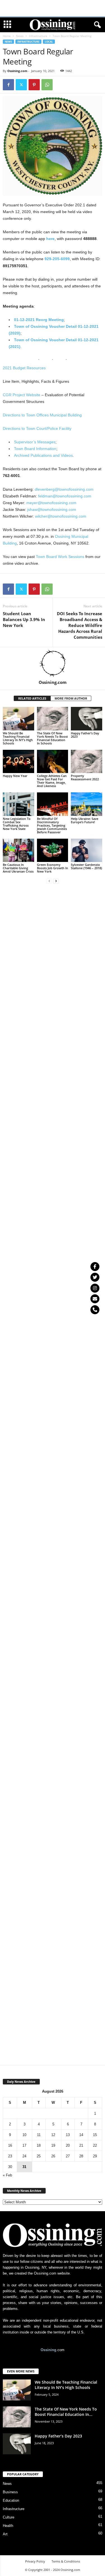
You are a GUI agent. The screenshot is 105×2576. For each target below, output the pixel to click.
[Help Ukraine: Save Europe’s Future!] (87, 804)
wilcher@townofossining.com (61, 516)
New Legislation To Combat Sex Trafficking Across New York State (17, 824)
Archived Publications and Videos (43, 455)
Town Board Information (35, 449)
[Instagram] (95, 1288)
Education (11, 2500)
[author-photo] (53, 663)
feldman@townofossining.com (65, 496)
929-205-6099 (57, 259)
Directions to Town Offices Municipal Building (42, 415)
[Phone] (95, 1310)
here (50, 239)
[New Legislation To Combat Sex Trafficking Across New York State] (18, 804)
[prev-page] (49, 881)
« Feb (7, 2175)
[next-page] (56, 881)
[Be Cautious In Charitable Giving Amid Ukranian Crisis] (18, 850)
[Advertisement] (53, 8)
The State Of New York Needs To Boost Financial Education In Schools (52, 738)
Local (49, 42)
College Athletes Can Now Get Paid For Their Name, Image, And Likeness (52, 781)
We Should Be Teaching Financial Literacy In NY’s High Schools (18, 738)
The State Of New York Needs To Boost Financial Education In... (66, 2412)
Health (8, 2526)
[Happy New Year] (18, 761)
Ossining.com (17, 71)
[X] (21, 85)
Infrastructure (38, 36)
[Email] (95, 1299)
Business (10, 2492)
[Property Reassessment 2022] (87, 761)
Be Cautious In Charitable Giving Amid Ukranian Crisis (18, 868)
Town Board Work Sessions (60, 557)
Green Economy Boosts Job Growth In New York (53, 868)
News (20, 36)
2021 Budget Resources (24, 368)
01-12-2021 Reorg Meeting (39, 320)
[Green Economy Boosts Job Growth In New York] (53, 850)
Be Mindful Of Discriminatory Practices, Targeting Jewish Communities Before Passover (52, 825)
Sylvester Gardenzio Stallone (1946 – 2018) (86, 866)
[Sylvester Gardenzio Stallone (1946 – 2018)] (87, 850)
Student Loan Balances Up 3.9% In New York (24, 619)
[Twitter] (95, 1277)
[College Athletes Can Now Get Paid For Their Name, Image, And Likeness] (53, 761)
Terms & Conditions (66, 2561)
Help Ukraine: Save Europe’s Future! (85, 820)
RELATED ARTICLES (32, 698)
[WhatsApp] (47, 85)
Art (5, 2534)
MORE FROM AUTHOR (71, 698)
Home (7, 36)
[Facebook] (8, 85)
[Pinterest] (34, 85)
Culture (9, 2517)
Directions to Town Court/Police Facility (37, 428)
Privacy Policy (35, 2561)
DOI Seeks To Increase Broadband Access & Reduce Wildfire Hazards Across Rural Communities (80, 625)
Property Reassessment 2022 (85, 777)
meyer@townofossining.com (51, 503)
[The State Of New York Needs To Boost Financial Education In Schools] (53, 719)
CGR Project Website (22, 395)
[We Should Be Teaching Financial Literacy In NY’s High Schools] (18, 719)
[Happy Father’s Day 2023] (87, 719)
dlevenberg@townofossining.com (64, 489)
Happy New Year (15, 776)
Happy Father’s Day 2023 (85, 735)
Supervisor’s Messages (35, 442)
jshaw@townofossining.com (52, 509)
